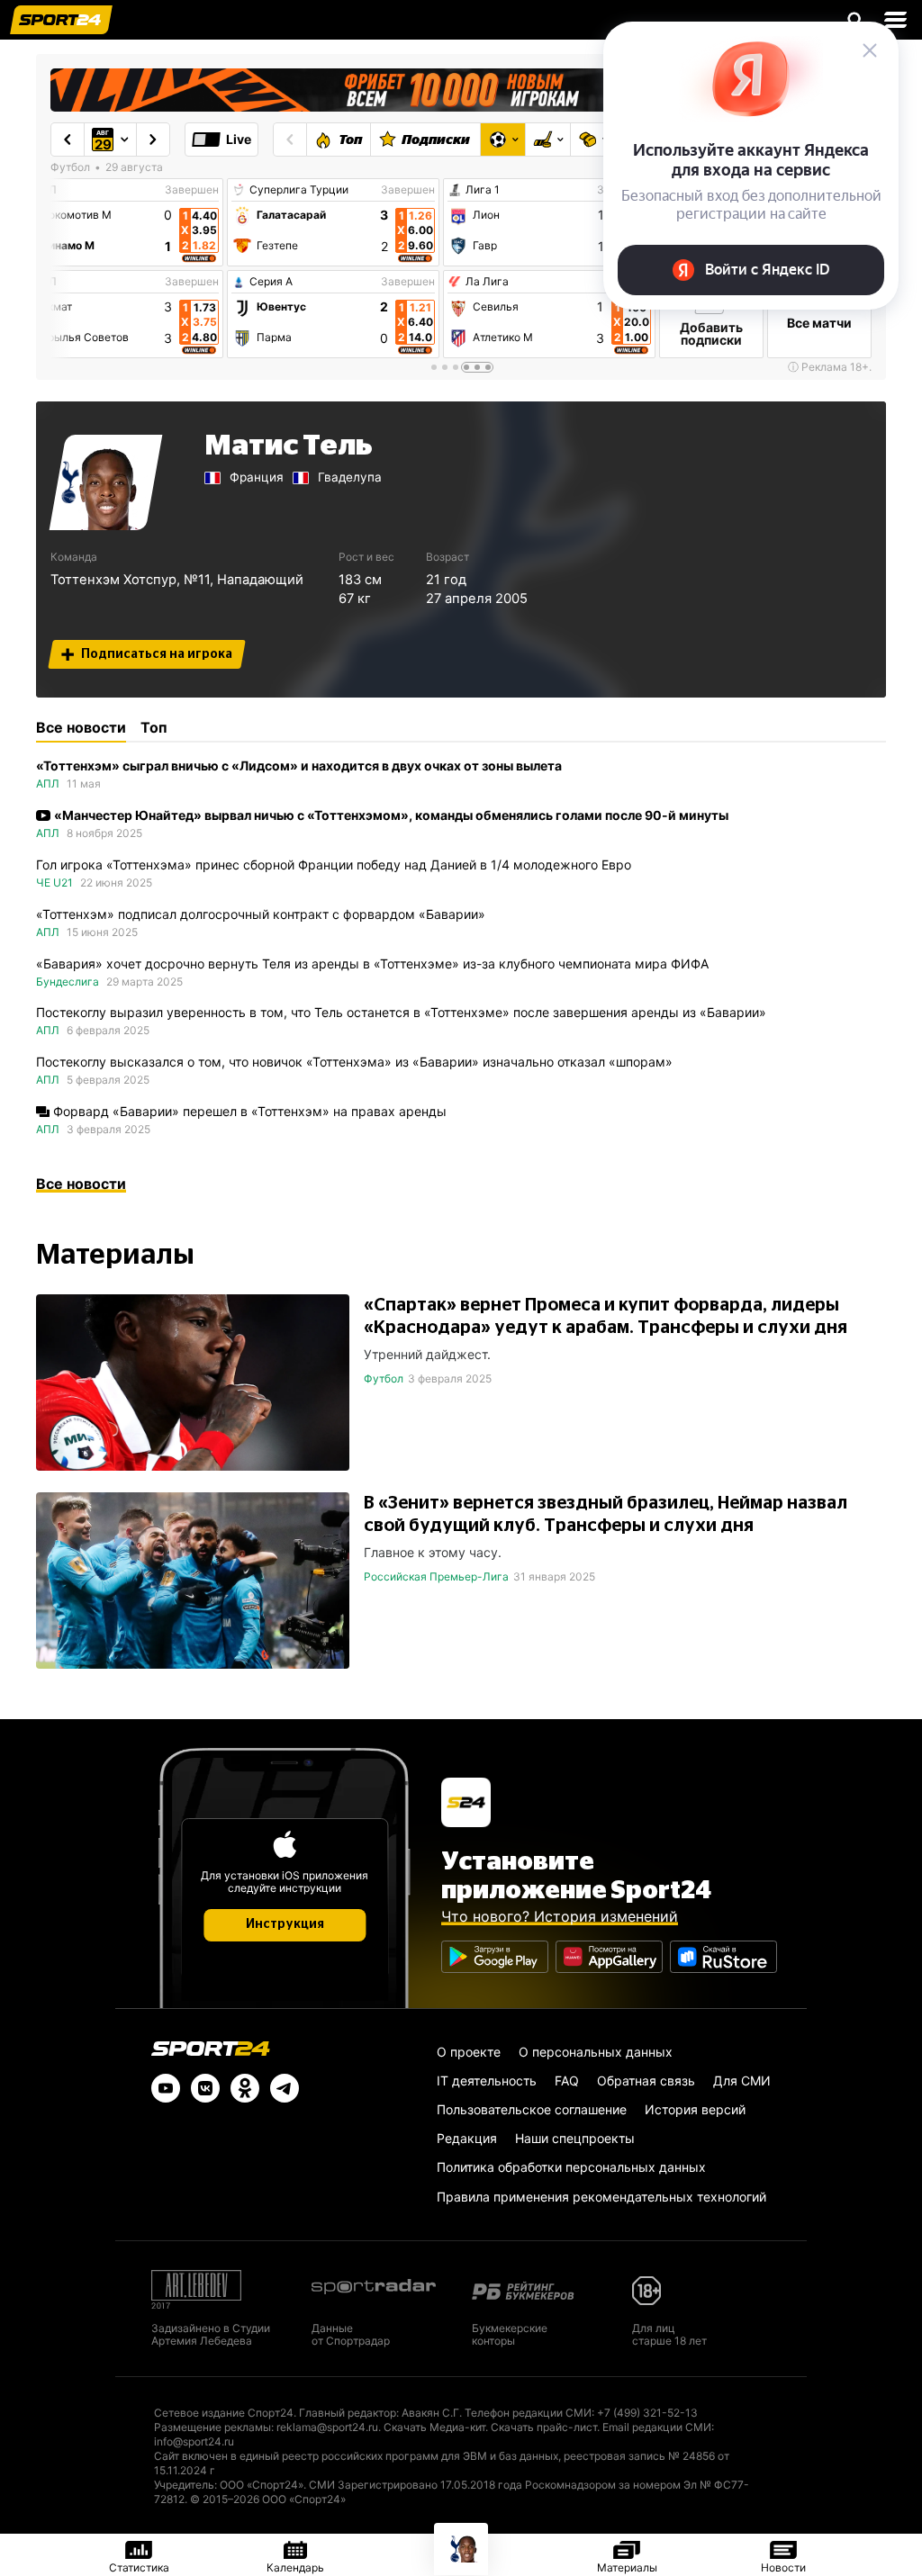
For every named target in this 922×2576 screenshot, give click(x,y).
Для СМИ (742, 2081)
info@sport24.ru (194, 2441)
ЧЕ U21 (54, 883)
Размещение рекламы (212, 2427)
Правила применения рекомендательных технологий (601, 2197)
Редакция (467, 2138)
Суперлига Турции (299, 190)
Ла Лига (487, 282)
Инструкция (285, 1924)
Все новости (81, 1184)
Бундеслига (68, 982)
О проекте (469, 2052)
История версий (695, 2109)
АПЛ (48, 784)
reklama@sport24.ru (327, 2427)
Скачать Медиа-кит (434, 2427)
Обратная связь (646, 2081)
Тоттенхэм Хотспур (113, 580)
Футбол (384, 1378)
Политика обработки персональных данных (571, 2167)
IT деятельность (487, 2081)
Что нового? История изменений (560, 1916)
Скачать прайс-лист (544, 2427)
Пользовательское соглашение (532, 2109)
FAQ (567, 2081)
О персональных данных (596, 2052)
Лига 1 (483, 190)
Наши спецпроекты (575, 2138)
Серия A (271, 282)
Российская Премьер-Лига (436, 1576)
